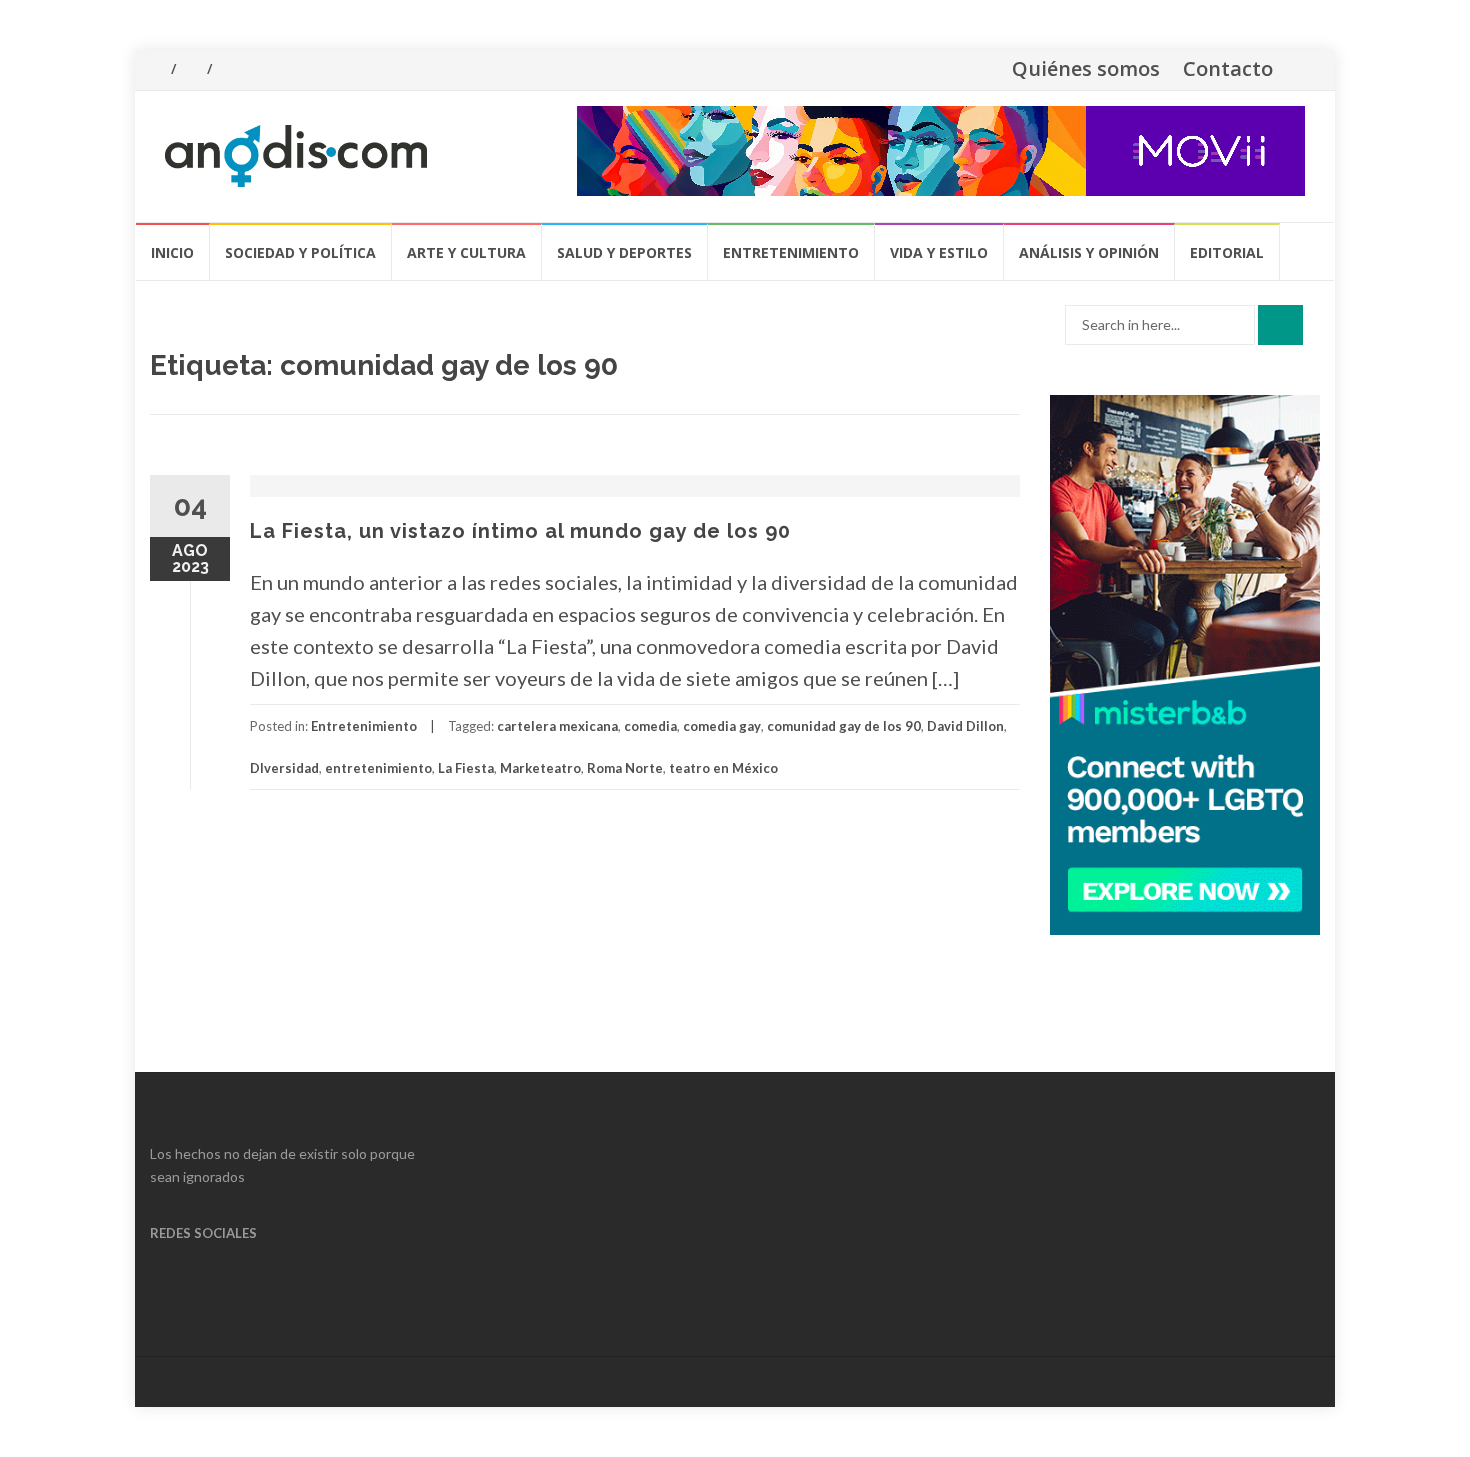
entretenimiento (378, 768)
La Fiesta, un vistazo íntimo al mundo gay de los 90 (520, 531)
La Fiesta (466, 768)
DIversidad (284, 768)
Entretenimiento (791, 252)
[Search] (1280, 325)
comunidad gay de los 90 (844, 726)
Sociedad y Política (300, 252)
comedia (650, 726)
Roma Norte (625, 768)
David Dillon (965, 726)
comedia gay (722, 726)
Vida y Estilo (939, 252)
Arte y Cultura (466, 252)
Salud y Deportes (624, 252)
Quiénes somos (1086, 68)
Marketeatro (540, 768)
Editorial (1227, 252)
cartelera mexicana (557, 726)
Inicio (172, 252)
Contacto (1228, 68)
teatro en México (723, 768)
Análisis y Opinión (1089, 252)
